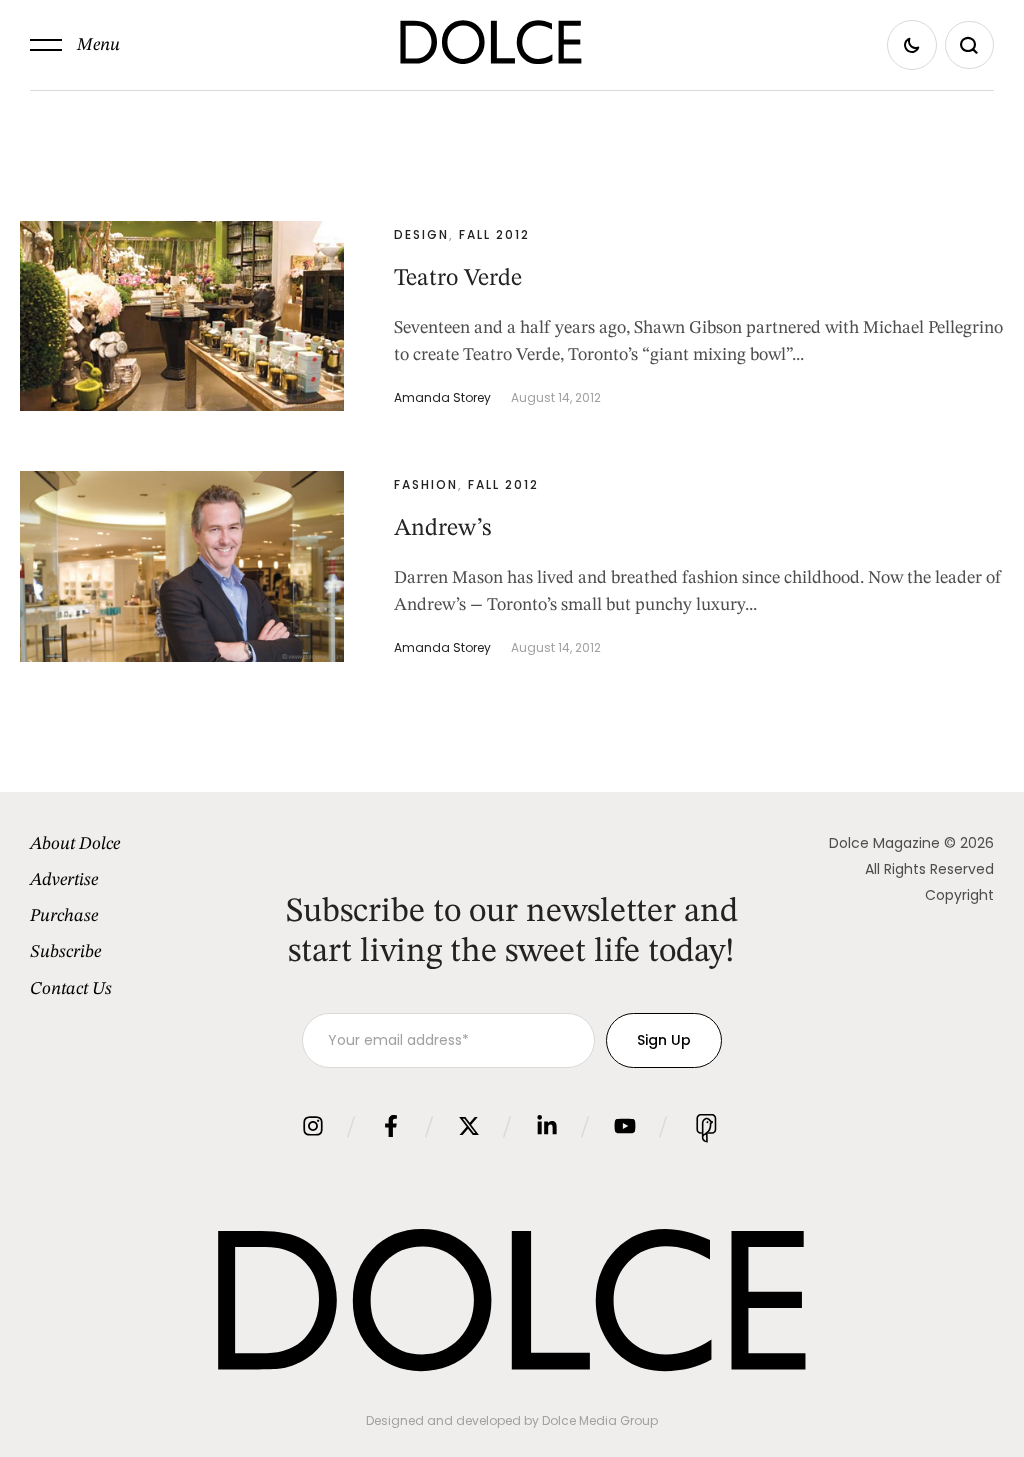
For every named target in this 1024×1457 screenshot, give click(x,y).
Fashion (426, 484)
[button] (75, 45)
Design (421, 234)
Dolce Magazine (884, 843)
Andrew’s (442, 529)
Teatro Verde (458, 279)
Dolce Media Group (600, 1420)
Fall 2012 (494, 234)
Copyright (959, 895)
